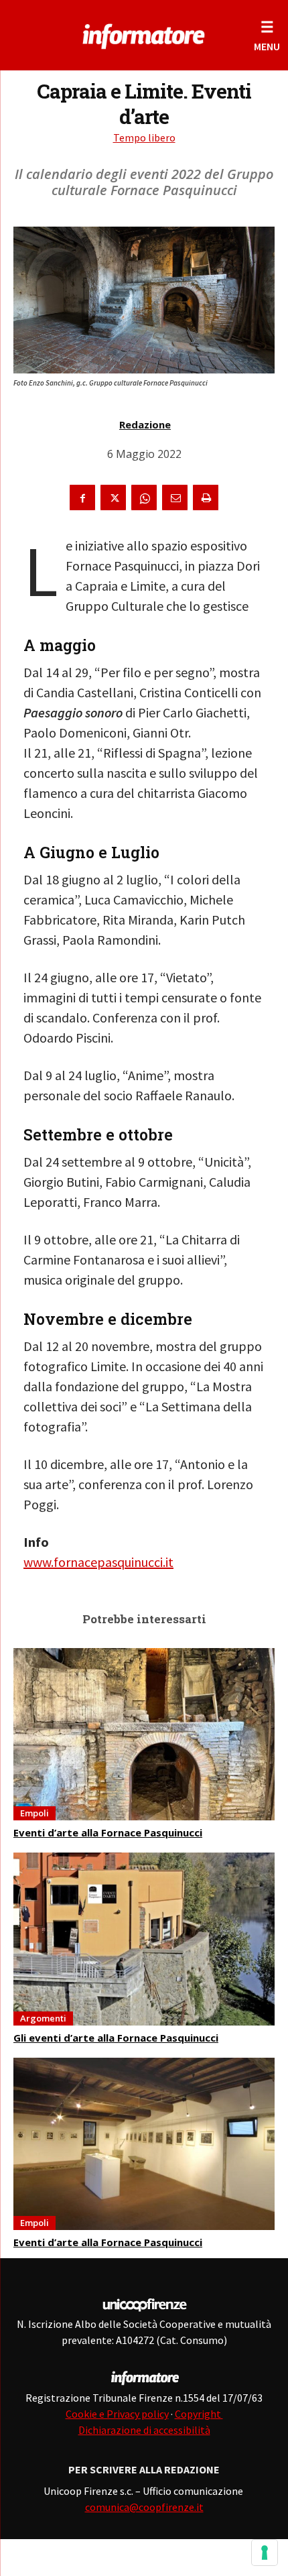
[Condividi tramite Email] (175, 497)
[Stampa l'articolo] (206, 497)
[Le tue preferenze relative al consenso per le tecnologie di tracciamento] (265, 2553)
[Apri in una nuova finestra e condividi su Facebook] (82, 497)
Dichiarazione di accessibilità (144, 2430)
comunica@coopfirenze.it (144, 2507)
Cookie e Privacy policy (117, 2414)
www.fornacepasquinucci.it (98, 1562)
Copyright (199, 2414)
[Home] (144, 34)
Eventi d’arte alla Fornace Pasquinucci (108, 1832)
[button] (267, 35)
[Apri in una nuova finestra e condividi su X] (113, 497)
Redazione (145, 424)
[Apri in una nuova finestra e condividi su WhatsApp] (144, 497)
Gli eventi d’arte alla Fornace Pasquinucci (116, 2038)
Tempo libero (144, 137)
